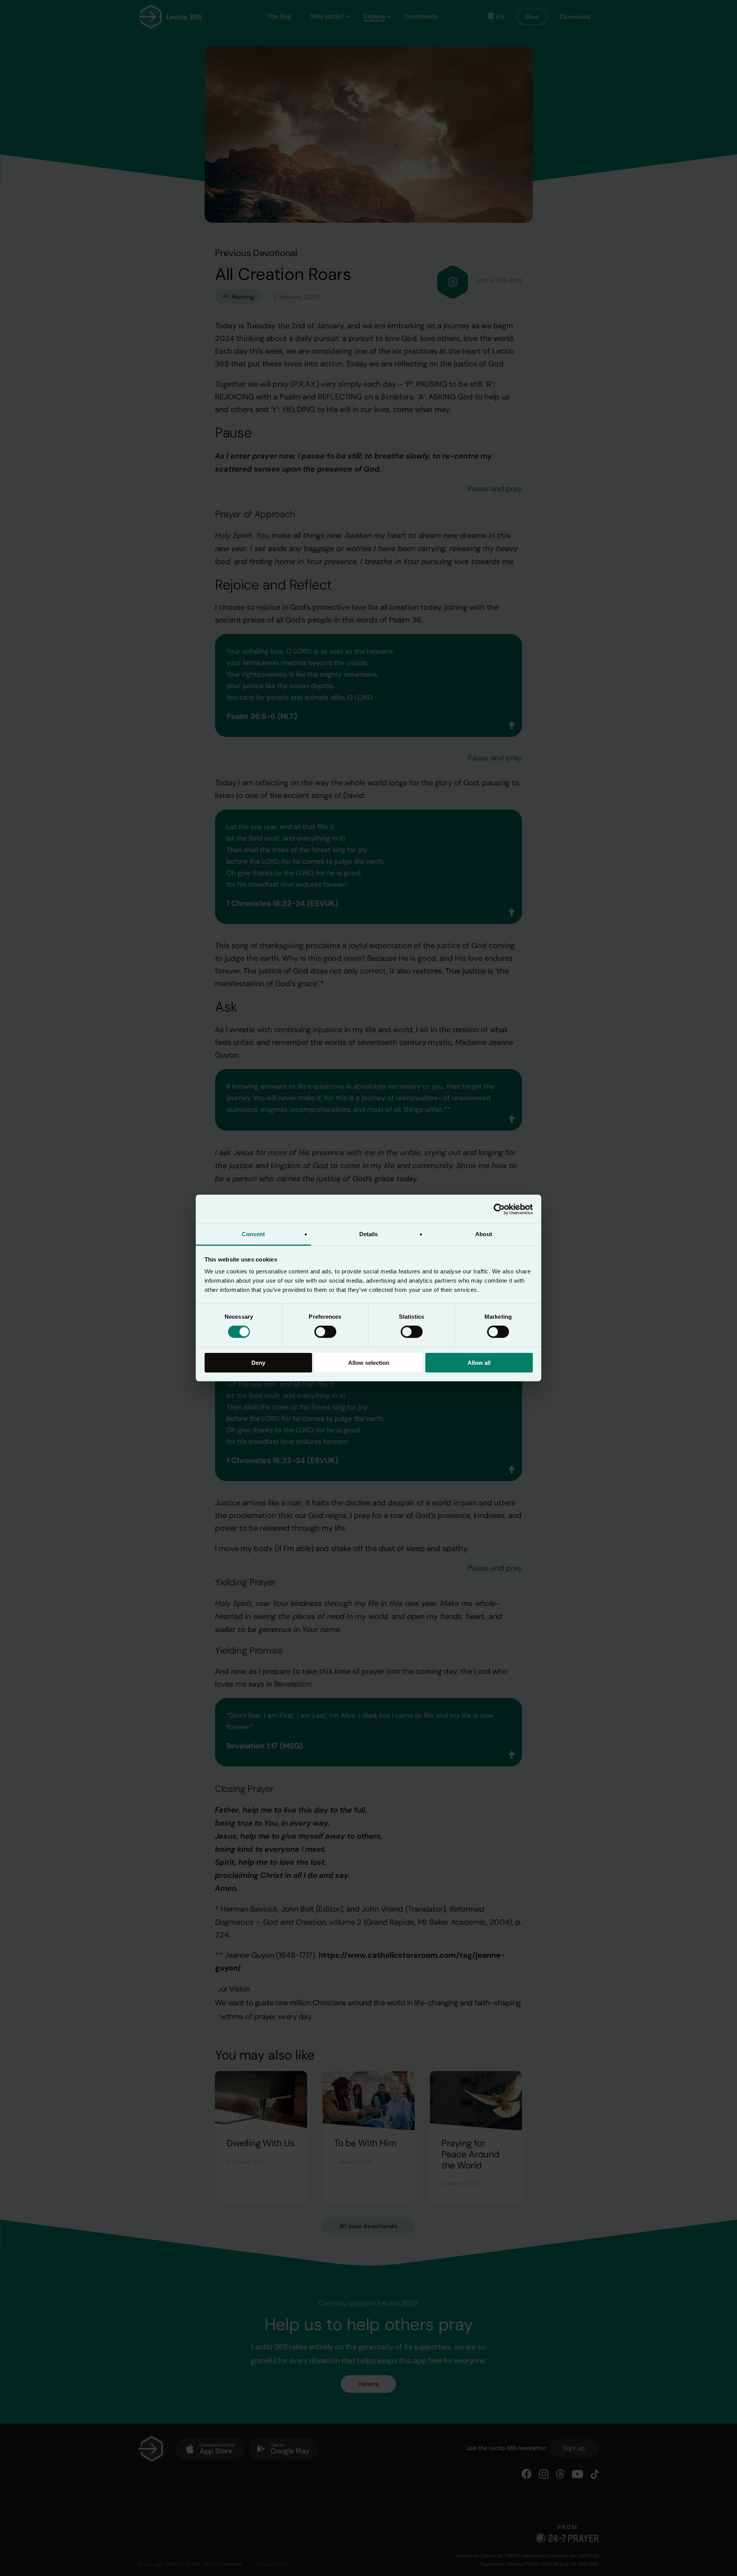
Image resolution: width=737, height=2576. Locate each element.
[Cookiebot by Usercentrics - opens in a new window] (499, 1209)
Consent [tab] (253, 1234)
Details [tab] (369, 1234)
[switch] (325, 1332)
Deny (258, 1363)
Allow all (479, 1363)
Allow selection (369, 1363)
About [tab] (484, 1234)
